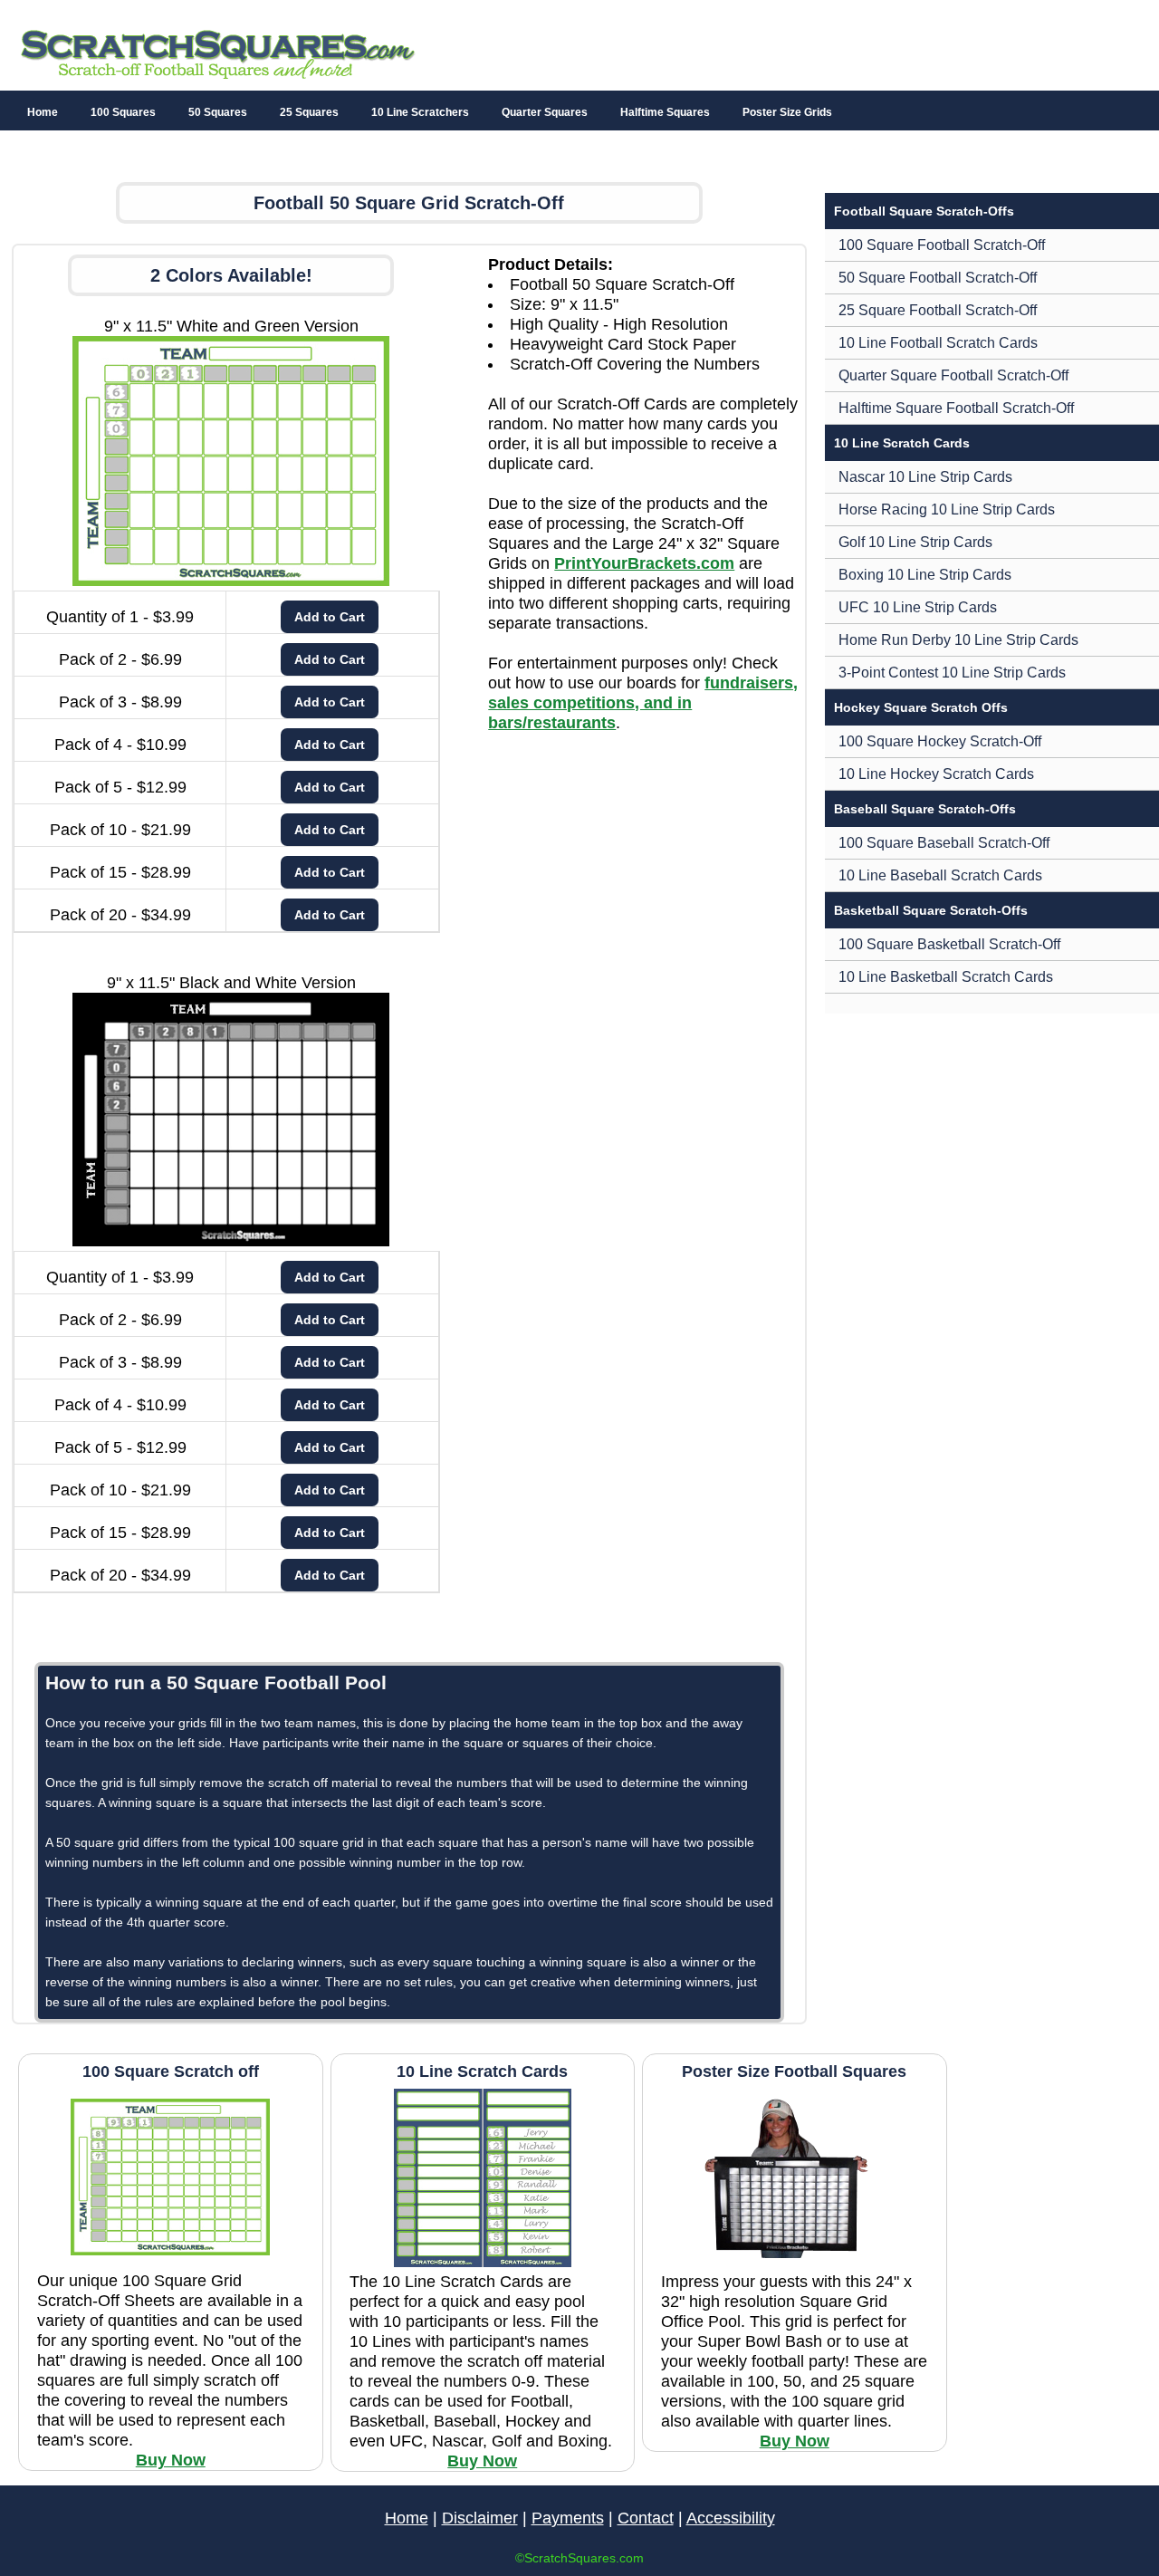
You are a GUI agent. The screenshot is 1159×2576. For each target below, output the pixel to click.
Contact (646, 2518)
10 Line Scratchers (420, 112)
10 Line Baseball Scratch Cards (940, 875)
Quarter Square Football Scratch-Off (953, 375)
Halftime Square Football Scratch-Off (956, 408)
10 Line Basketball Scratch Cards (946, 977)
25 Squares (309, 112)
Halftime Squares (665, 112)
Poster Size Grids (787, 112)
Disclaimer (480, 2518)
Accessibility (731, 2518)
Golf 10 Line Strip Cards (915, 542)
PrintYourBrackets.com (644, 563)
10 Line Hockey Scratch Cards (936, 774)
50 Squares (218, 112)
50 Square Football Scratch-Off (938, 278)
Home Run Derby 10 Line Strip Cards (958, 640)
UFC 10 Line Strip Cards (918, 607)
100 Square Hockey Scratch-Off (940, 741)
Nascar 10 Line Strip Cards (925, 477)
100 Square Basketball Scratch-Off (949, 944)
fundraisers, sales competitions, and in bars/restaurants (643, 703)
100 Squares (123, 112)
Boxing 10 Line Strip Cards (925, 575)
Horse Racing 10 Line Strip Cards (947, 509)
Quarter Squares (545, 112)
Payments (568, 2518)
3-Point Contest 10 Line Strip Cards (952, 673)
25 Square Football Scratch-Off (938, 310)
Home (43, 112)
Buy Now (171, 2460)
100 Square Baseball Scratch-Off (944, 843)
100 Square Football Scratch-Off (942, 245)
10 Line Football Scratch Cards (938, 343)
